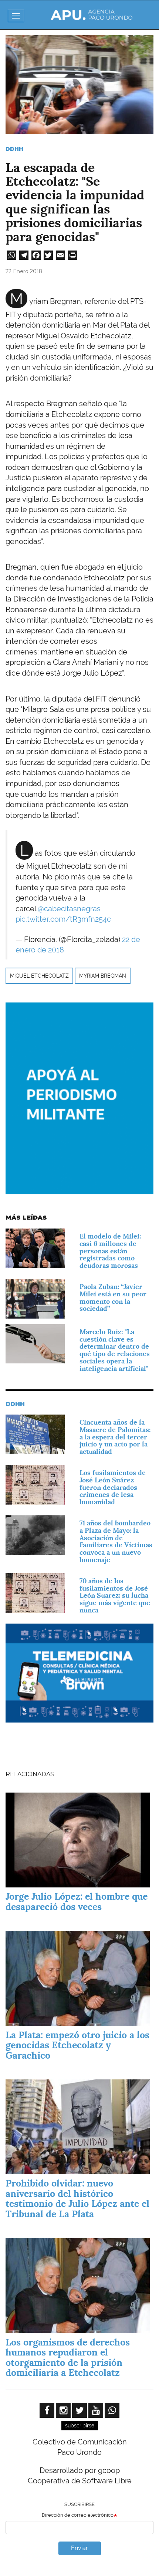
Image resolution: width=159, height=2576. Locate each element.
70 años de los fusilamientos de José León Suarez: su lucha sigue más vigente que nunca (115, 1595)
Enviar (79, 2548)
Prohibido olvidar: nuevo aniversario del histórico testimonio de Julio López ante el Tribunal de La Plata (77, 2199)
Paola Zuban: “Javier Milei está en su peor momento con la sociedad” (113, 1297)
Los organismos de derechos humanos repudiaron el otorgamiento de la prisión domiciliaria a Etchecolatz (68, 2358)
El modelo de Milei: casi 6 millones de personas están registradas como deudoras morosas (110, 1251)
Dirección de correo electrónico (78, 2515)
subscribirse (80, 2426)
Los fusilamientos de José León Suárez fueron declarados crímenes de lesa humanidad (113, 1487)
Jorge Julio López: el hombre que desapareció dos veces (77, 1902)
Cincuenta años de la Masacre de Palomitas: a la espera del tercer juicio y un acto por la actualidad (115, 1437)
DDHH (14, 149)
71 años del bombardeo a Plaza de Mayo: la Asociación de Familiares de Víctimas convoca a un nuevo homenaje (116, 1541)
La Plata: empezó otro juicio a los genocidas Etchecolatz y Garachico (77, 2045)
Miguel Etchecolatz (39, 976)
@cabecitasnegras (69, 909)
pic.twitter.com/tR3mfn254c (63, 919)
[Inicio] (92, 15)
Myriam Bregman (103, 976)
